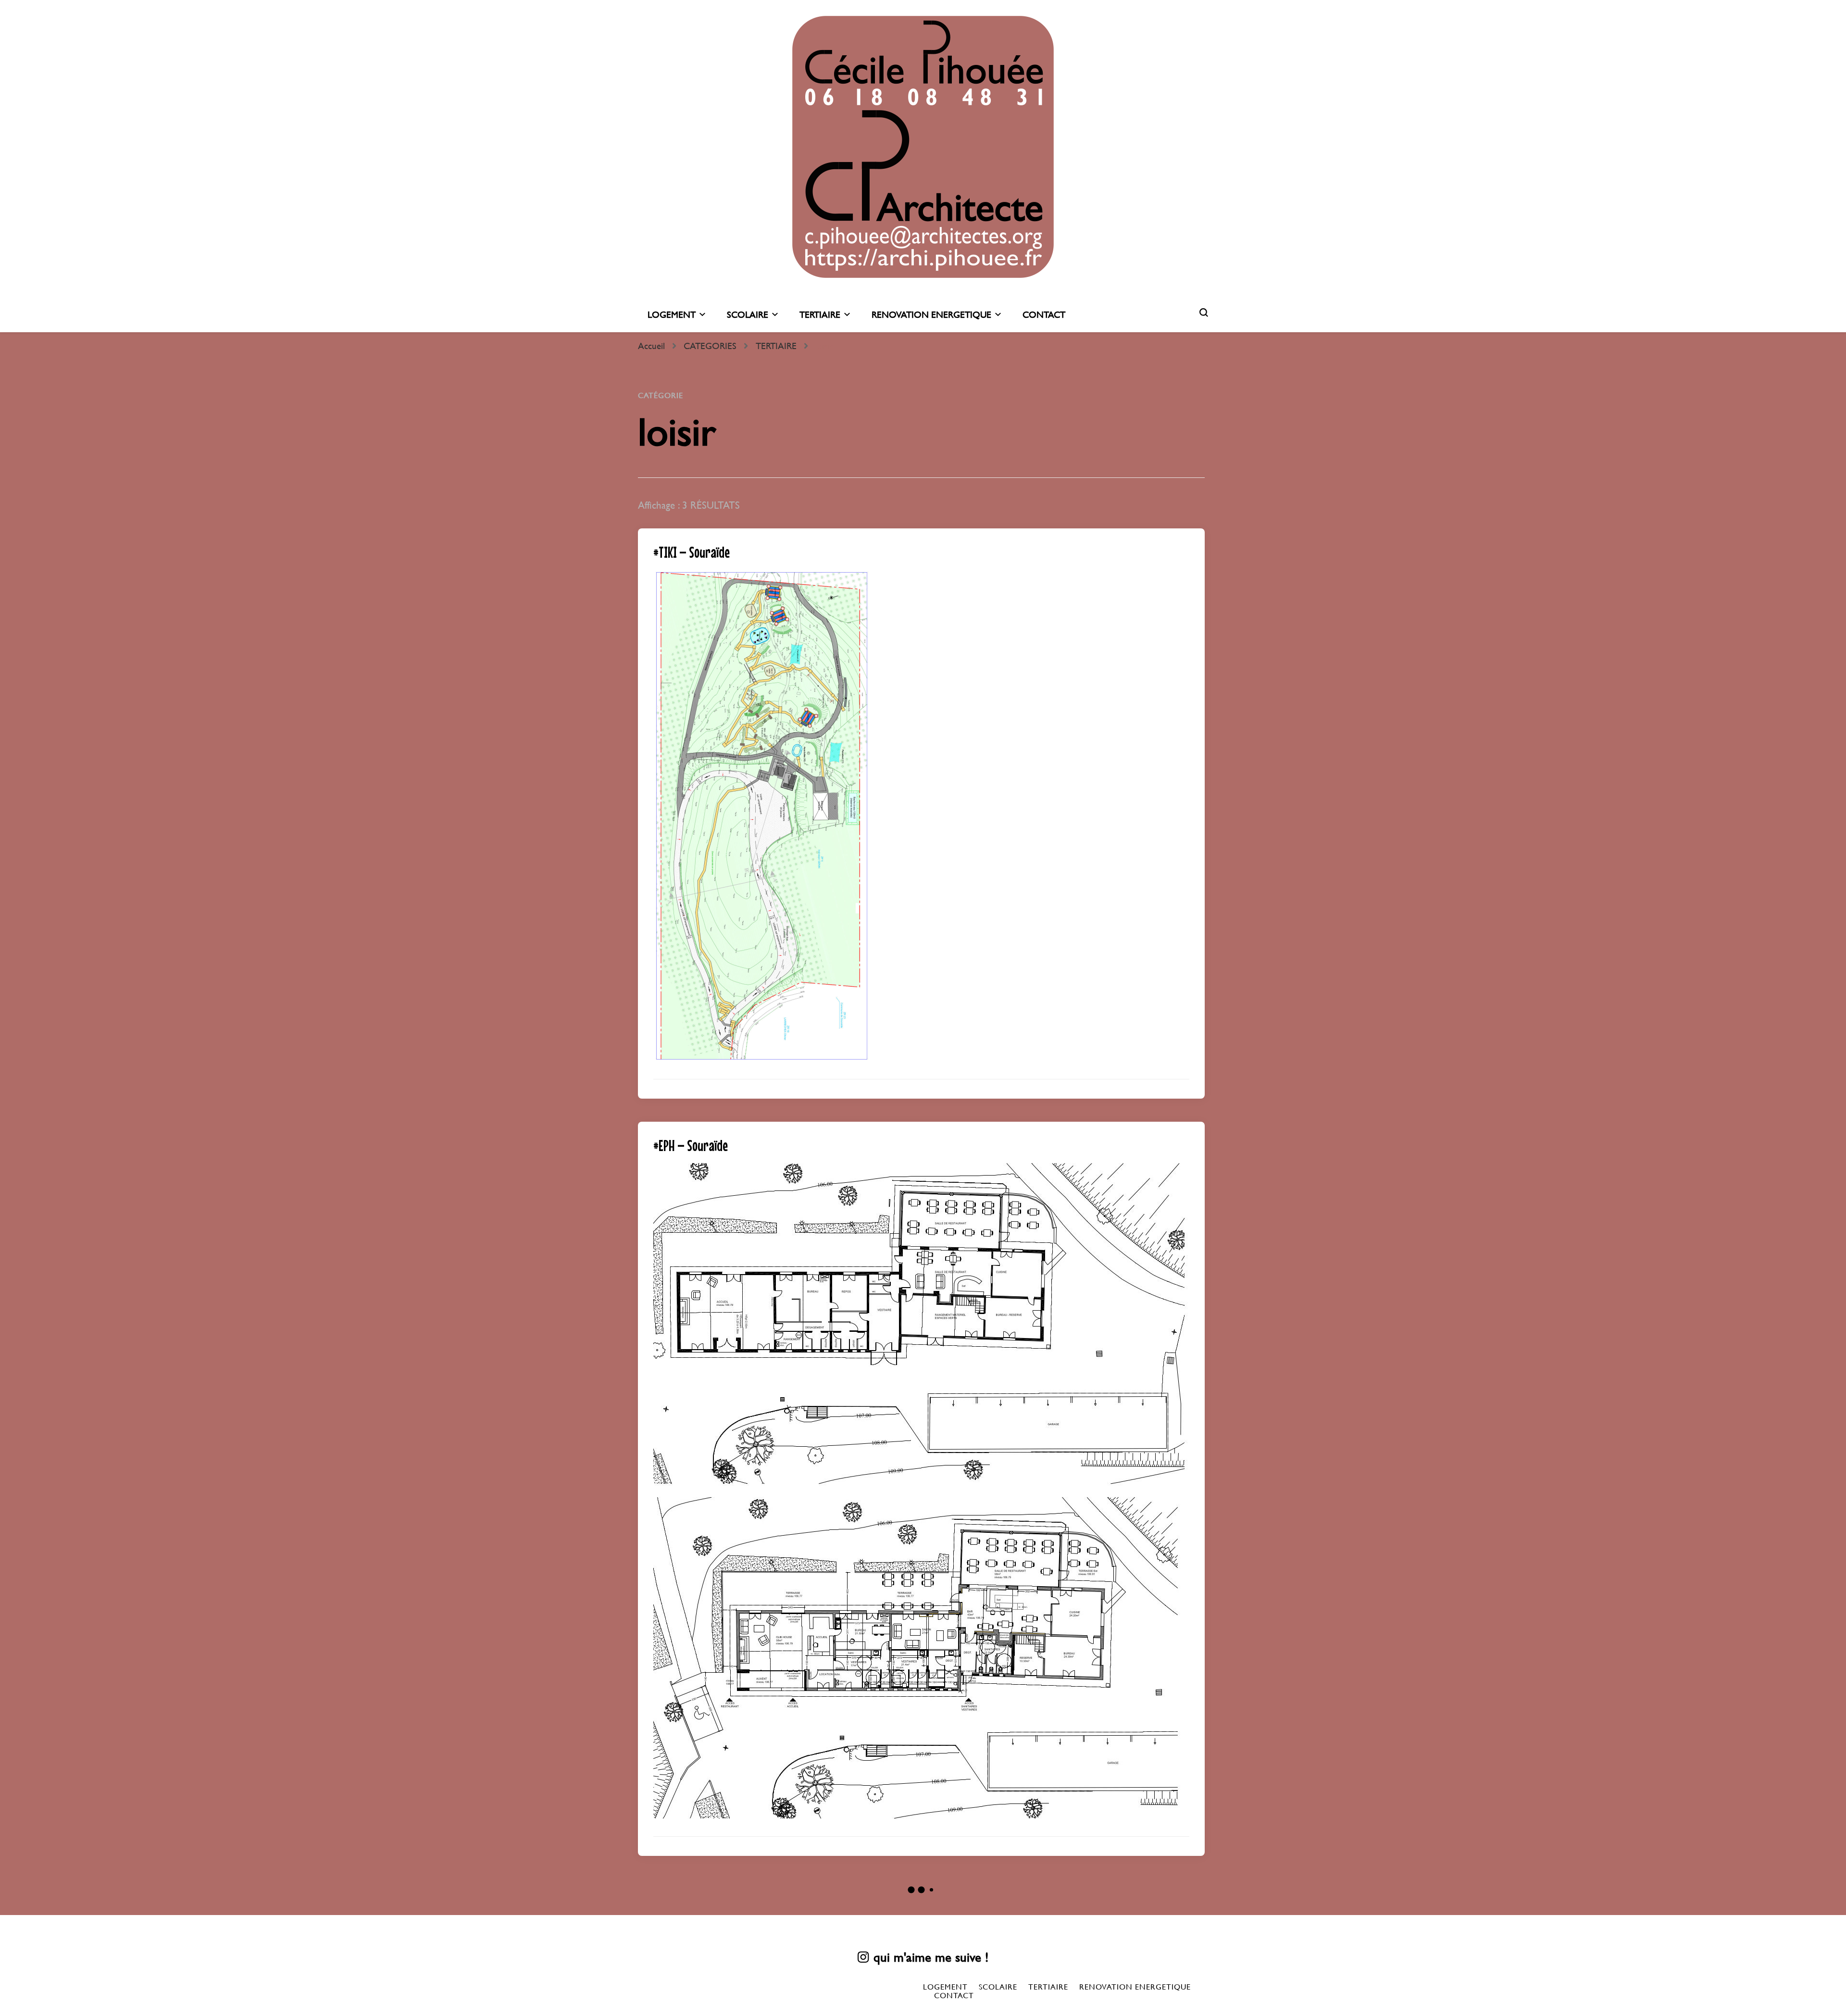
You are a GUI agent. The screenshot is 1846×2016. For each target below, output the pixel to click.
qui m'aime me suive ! (931, 1957)
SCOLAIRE (748, 315)
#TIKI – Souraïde (692, 552)
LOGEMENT (672, 315)
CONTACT (1044, 315)
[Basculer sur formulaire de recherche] (1204, 313)
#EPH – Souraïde (691, 1146)
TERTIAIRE (820, 315)
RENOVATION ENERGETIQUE (931, 315)
